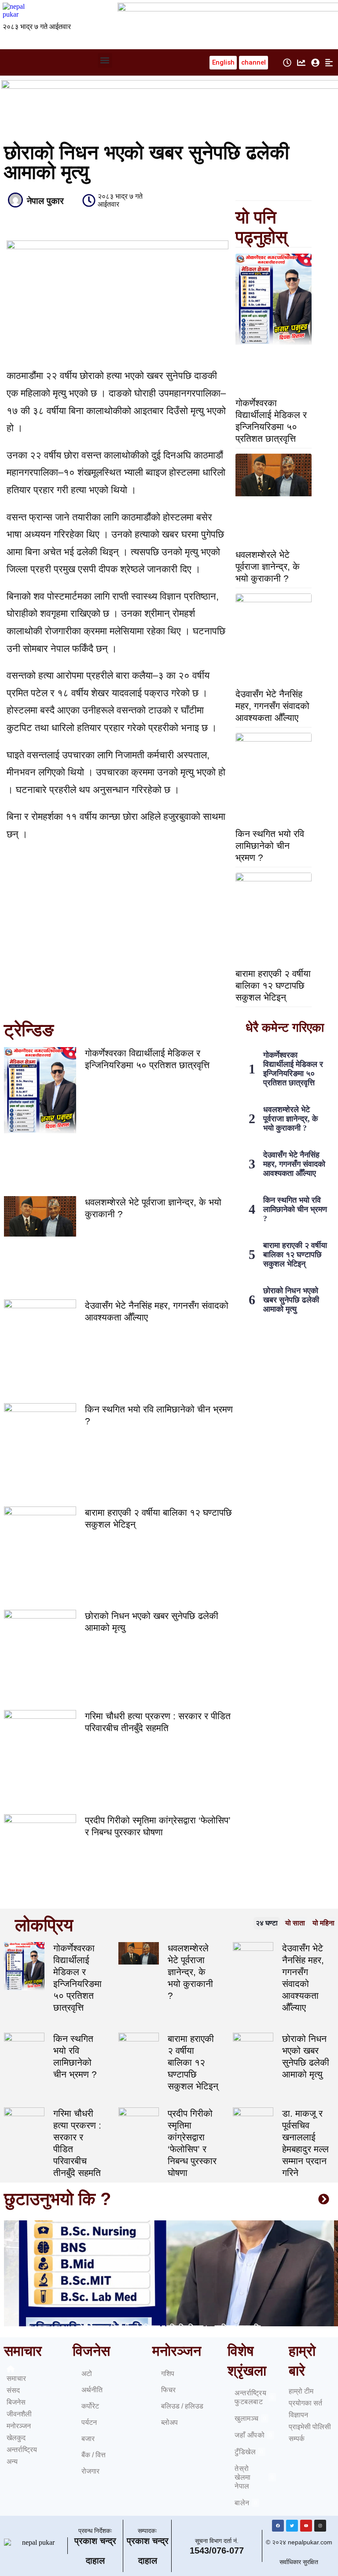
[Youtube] (306, 2526)
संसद (13, 2390)
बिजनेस (16, 2402)
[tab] (267, 1923)
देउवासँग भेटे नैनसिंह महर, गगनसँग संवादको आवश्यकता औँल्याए (272, 706)
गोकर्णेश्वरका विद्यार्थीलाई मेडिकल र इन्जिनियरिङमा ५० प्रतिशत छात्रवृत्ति (293, 1069)
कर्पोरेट (90, 2406)
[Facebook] (278, 2526)
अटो (87, 2374)
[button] (105, 60)
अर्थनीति (92, 2390)
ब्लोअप (169, 2422)
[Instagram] (320, 2526)
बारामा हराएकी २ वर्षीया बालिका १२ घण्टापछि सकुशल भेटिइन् (273, 985)
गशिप (168, 2374)
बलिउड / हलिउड (182, 2406)
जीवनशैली (19, 2414)
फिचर (168, 2390)
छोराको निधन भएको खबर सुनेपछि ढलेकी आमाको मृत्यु (291, 1300)
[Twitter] (292, 2526)
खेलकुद (16, 2438)
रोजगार (90, 2471)
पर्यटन (89, 2422)
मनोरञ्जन (19, 2426)
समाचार (16, 2378)
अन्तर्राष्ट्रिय (22, 2450)
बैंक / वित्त (94, 2455)
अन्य (12, 2461)
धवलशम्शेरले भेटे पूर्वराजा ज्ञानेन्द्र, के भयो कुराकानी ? (268, 566)
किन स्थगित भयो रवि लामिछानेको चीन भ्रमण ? (270, 846)
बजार (88, 2439)
